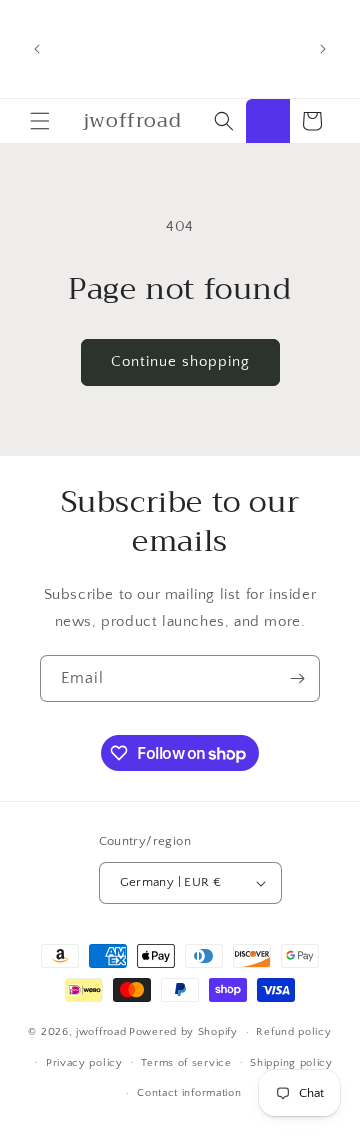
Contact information (189, 1093)
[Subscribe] (297, 678)
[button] (40, 121)
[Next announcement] (323, 49)
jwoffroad (101, 1032)
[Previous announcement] (37, 49)
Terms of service (186, 1063)
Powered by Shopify (183, 1032)
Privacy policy (84, 1063)
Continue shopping (180, 361)
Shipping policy (291, 1063)
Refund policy (293, 1032)
